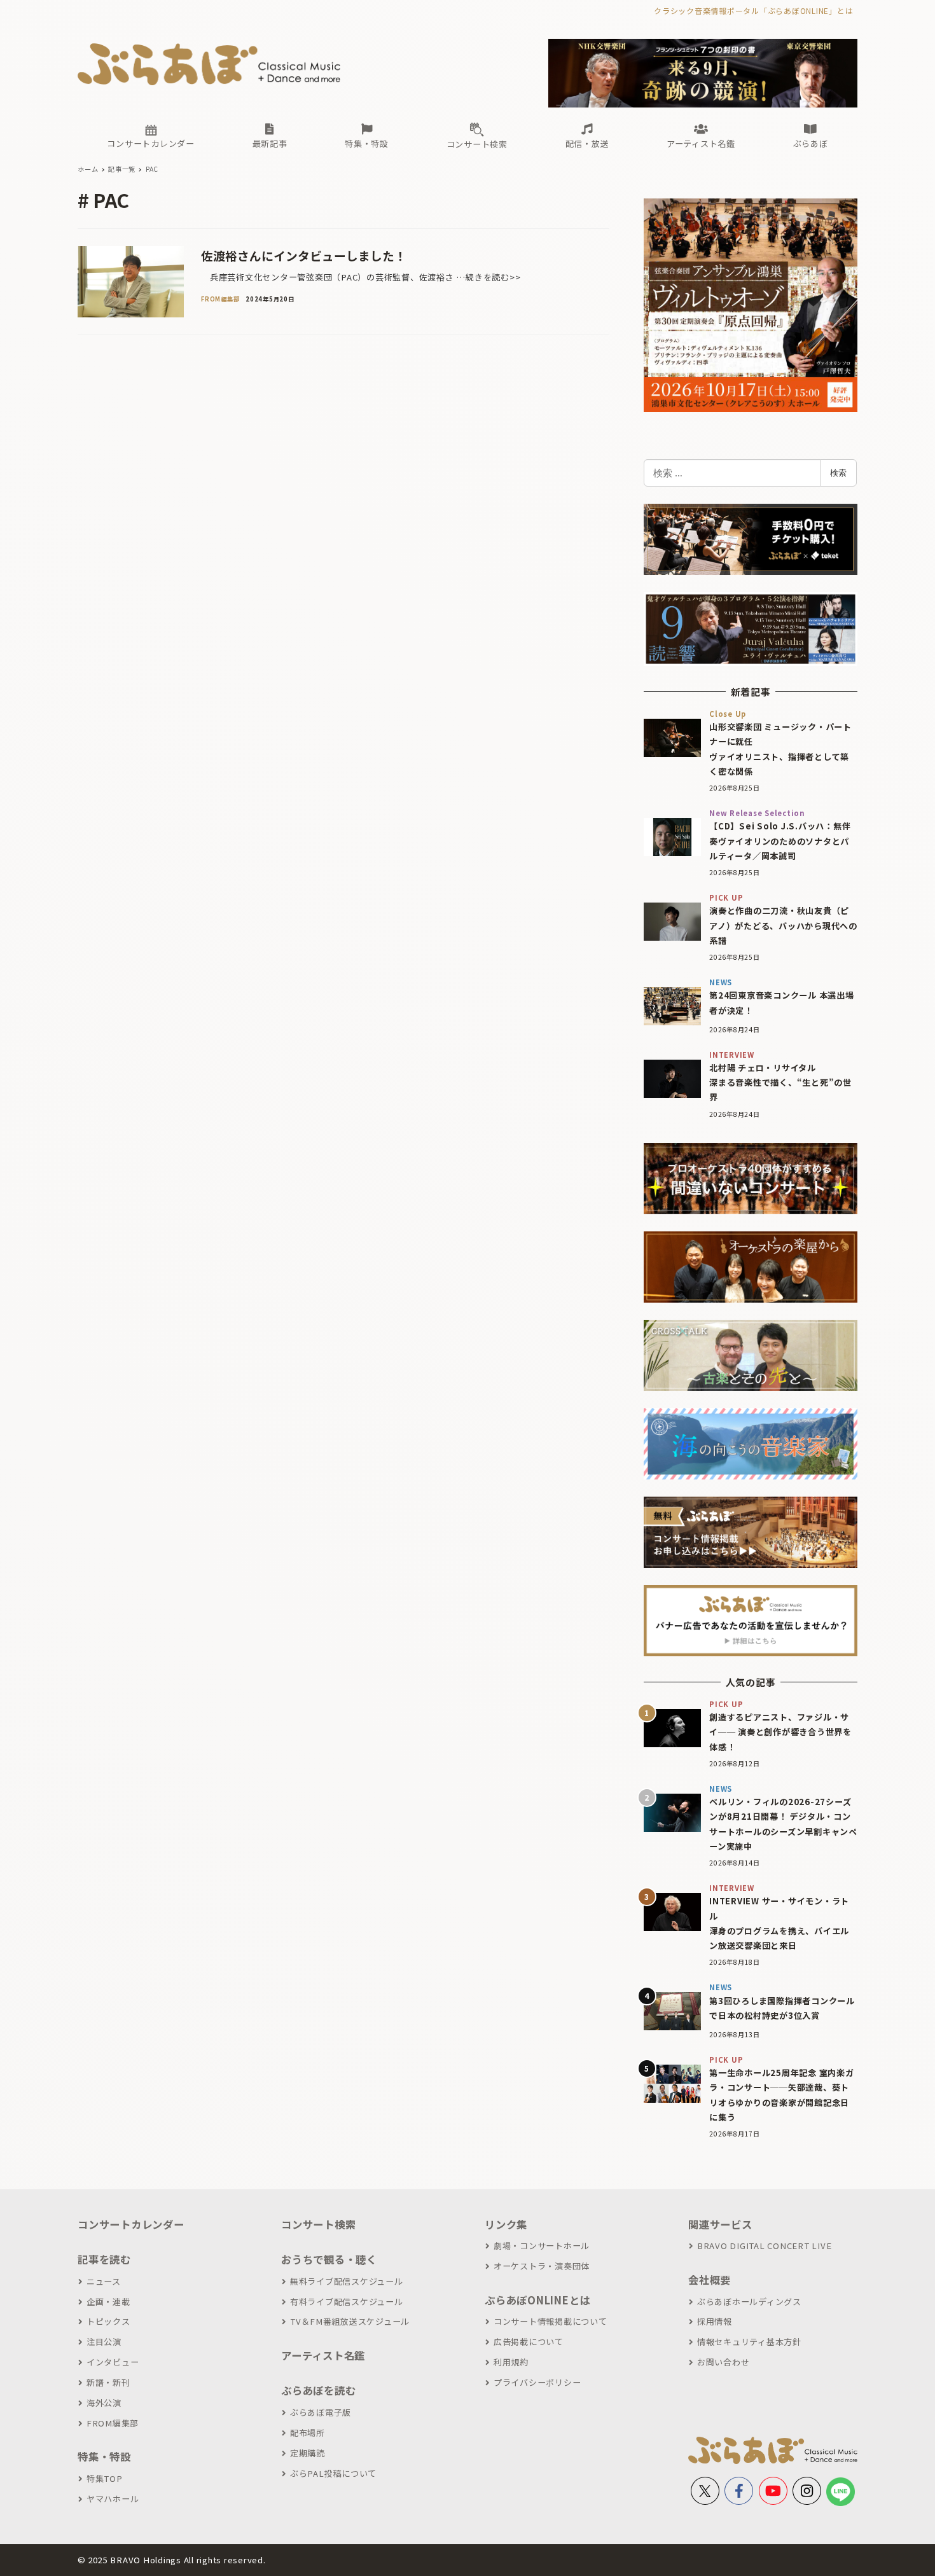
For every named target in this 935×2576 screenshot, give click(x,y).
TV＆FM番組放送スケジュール (350, 2321)
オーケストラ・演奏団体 (542, 2266)
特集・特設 (104, 2456)
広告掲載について (529, 2342)
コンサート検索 (318, 2224)
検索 (838, 473)
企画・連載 (108, 2302)
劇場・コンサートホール (542, 2246)
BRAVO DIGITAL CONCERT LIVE (764, 2246)
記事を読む (104, 2259)
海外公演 (104, 2403)
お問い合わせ (723, 2362)
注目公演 (104, 2342)
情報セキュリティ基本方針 (749, 2342)
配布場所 (308, 2433)
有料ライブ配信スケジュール (347, 2302)
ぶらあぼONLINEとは (537, 2300)
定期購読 (308, 2453)
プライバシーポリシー (537, 2382)
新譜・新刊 (108, 2382)
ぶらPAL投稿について (333, 2473)
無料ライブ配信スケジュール (347, 2281)
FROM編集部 (113, 2423)
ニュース (104, 2281)
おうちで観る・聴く (329, 2259)
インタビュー (113, 2362)
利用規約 (511, 2362)
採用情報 (715, 2321)
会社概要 (710, 2280)
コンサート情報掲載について (551, 2321)
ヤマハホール (113, 2499)
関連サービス (720, 2224)
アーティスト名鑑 (323, 2355)
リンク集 (506, 2224)
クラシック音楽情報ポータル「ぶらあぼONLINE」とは (753, 10)
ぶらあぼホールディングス (749, 2302)
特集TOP (105, 2478)
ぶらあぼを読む (318, 2390)
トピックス (108, 2321)
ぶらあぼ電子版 (321, 2412)
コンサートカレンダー (131, 2224)
